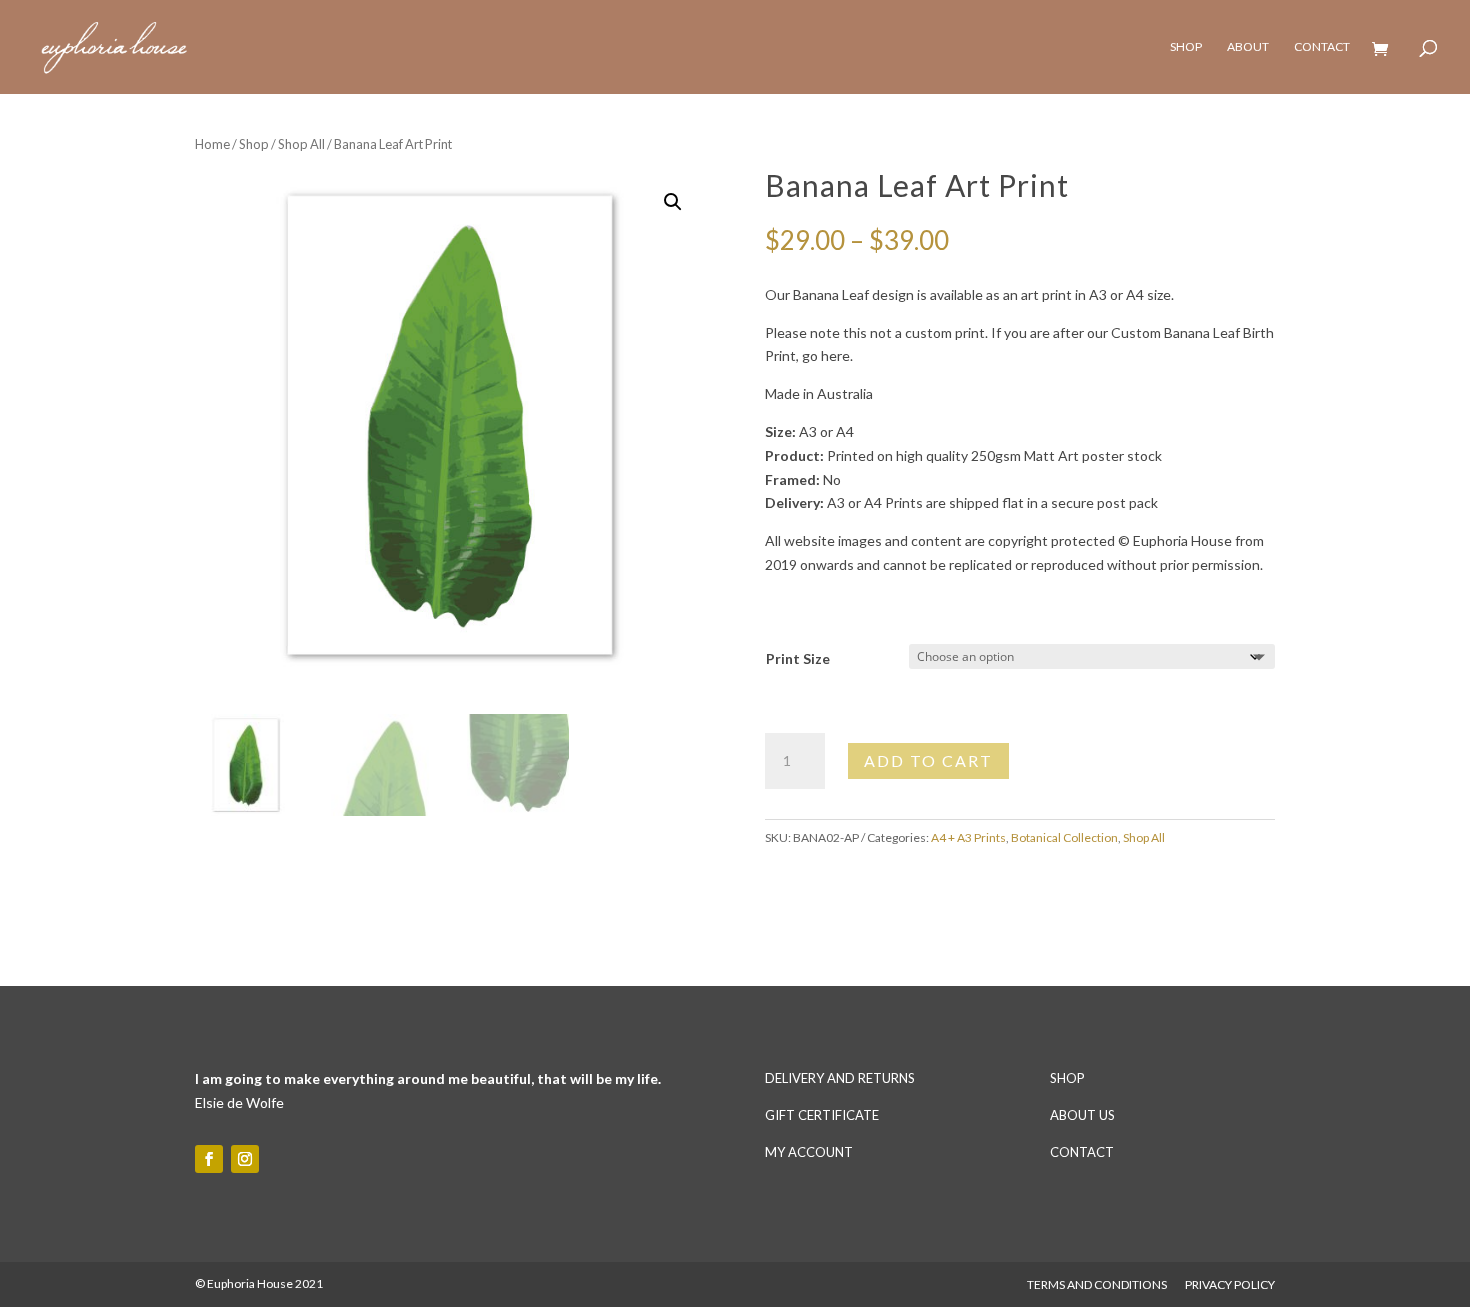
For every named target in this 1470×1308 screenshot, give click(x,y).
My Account (809, 1152)
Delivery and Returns (840, 1078)
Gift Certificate (822, 1115)
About (1248, 47)
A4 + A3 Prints (968, 837)
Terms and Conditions (1097, 1284)
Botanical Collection (1064, 837)
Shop (1186, 47)
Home (212, 144)
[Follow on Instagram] (245, 1159)
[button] (673, 202)
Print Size (798, 658)
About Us (1082, 1115)
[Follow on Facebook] (209, 1159)
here (835, 355)
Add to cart (928, 760)
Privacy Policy (1230, 1284)
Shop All (301, 144)
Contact (1322, 47)
